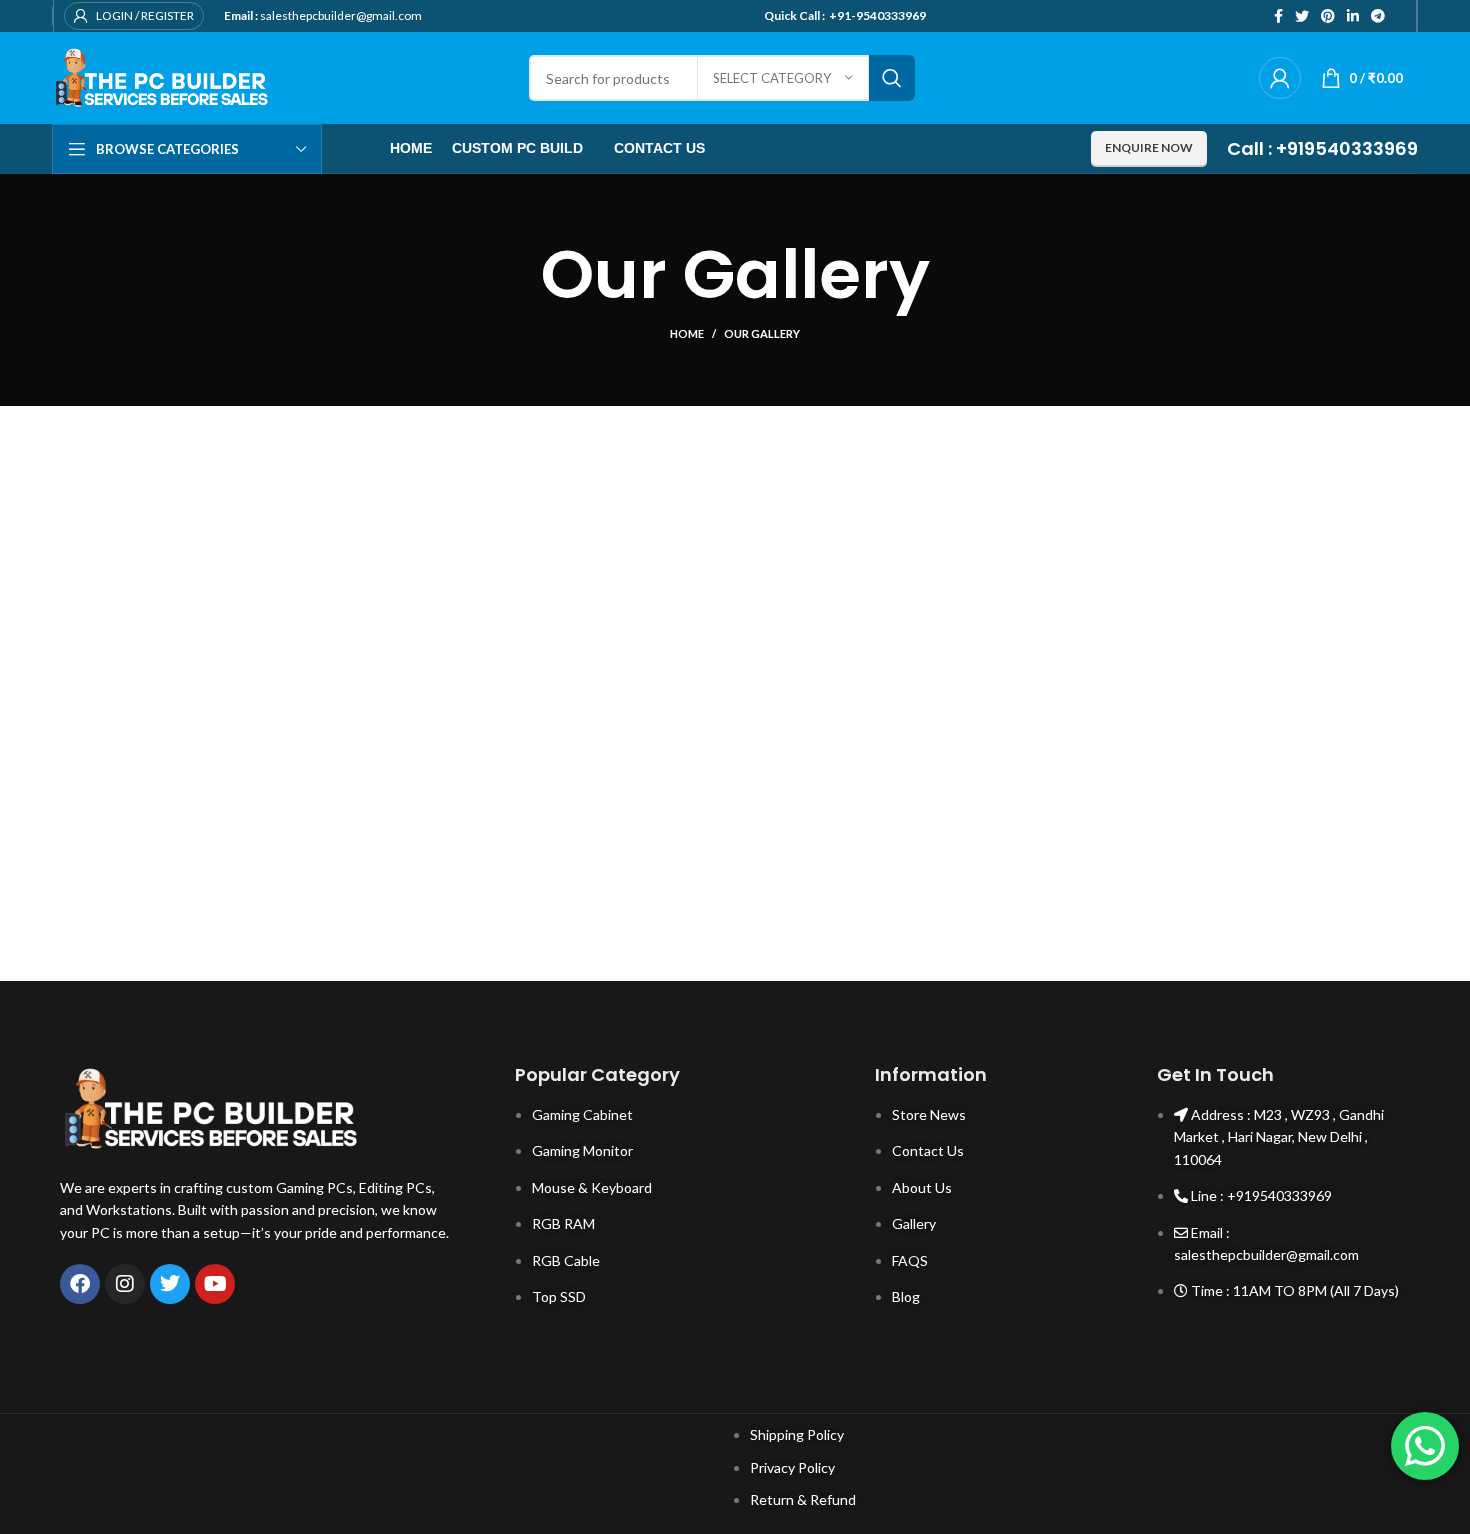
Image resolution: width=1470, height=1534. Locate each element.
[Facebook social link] (1278, 16)
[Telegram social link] (1378, 16)
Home (687, 333)
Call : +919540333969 (1322, 148)
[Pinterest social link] (1328, 16)
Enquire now (1149, 147)
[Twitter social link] (1302, 16)
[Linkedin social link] (1353, 16)
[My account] (1280, 78)
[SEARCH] (892, 78)
